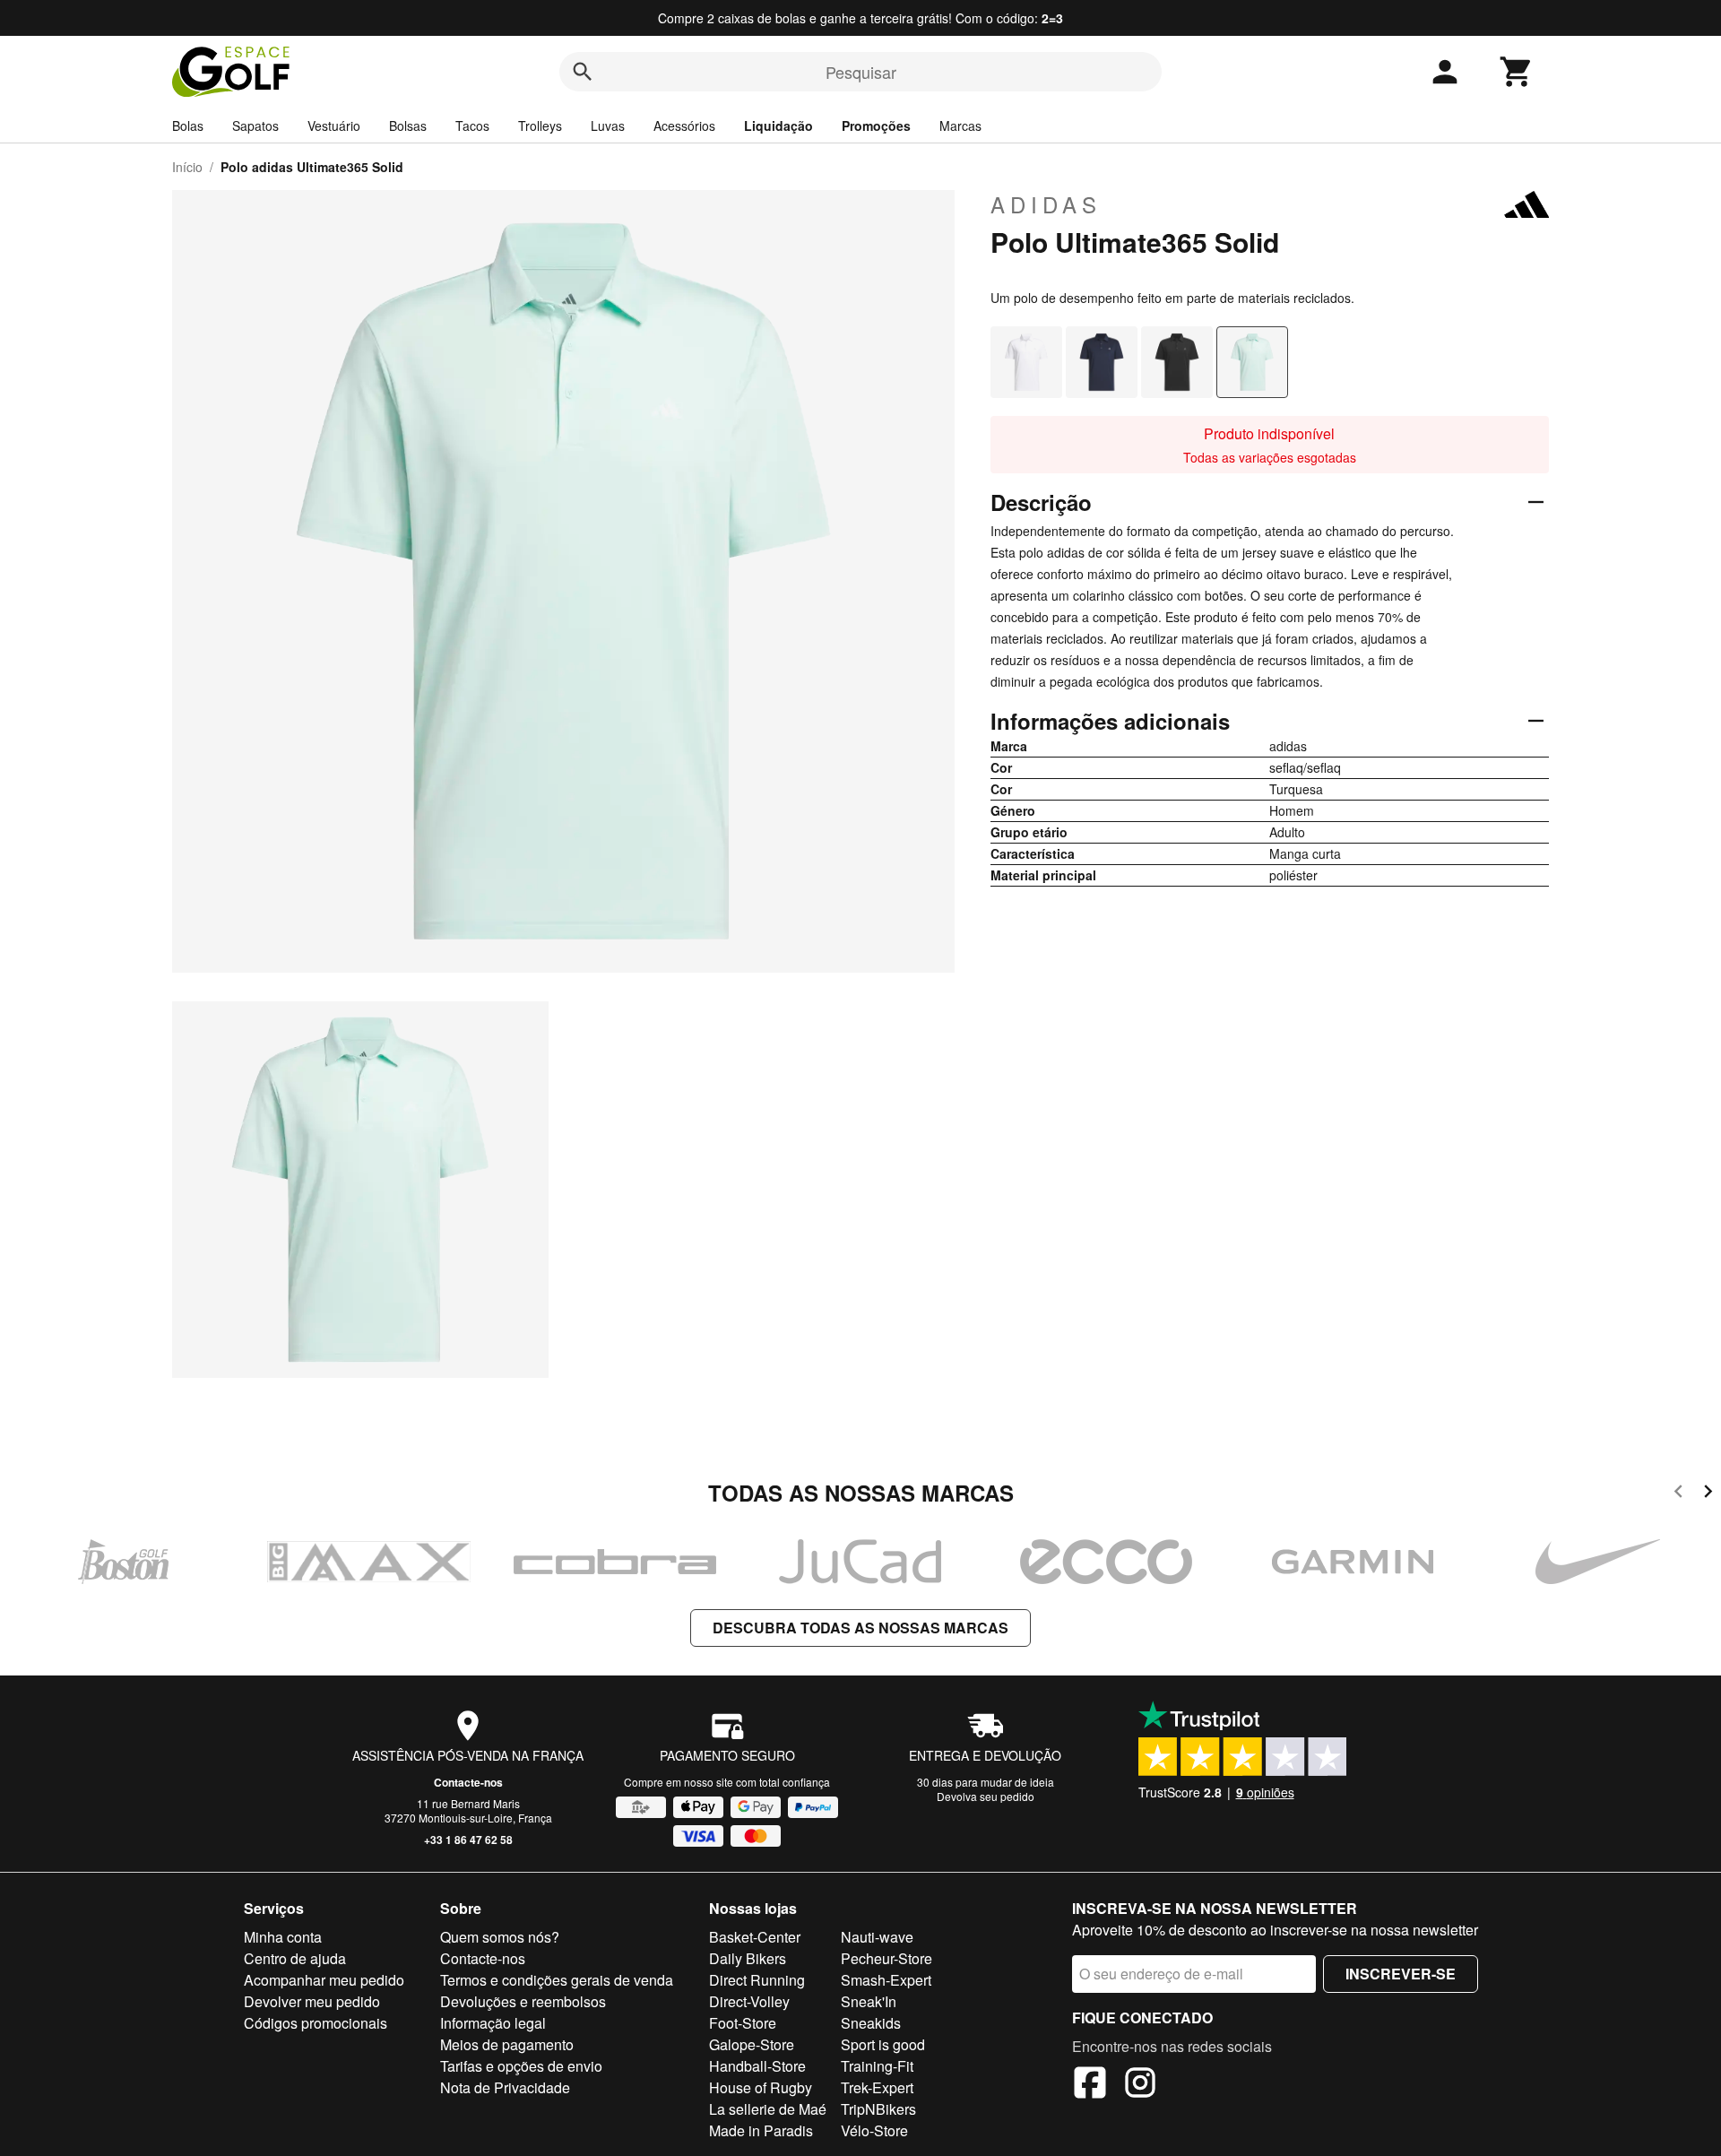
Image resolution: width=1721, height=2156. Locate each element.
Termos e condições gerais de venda (557, 1980)
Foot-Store (743, 2023)
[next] (1708, 1494)
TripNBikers (878, 2109)
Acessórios (684, 126)
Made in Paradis (761, 2130)
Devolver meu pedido (312, 2001)
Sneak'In (869, 2001)
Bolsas (408, 126)
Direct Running (757, 1980)
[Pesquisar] (583, 72)
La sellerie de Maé (768, 2109)
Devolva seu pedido (986, 1796)
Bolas (188, 126)
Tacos (472, 126)
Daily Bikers (748, 1958)
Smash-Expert (886, 1980)
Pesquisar (861, 72)
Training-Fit (877, 2066)
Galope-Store (752, 2044)
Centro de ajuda (295, 1958)
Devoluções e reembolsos (523, 2001)
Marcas (960, 126)
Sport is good (883, 2044)
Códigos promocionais (316, 2023)
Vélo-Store (874, 2130)
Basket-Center (755, 1937)
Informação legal (493, 2023)
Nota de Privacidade (505, 2087)
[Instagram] (1140, 2085)
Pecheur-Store (886, 1958)
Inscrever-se (1401, 1974)
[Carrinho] (1517, 72)
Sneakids (871, 2023)
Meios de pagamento (507, 2044)
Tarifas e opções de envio (521, 2066)
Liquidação (778, 126)
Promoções (876, 126)
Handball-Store (757, 2066)
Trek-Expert (877, 2087)
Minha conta (283, 1937)
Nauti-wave (877, 1937)
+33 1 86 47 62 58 (468, 1840)
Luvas (608, 126)
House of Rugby (761, 2087)
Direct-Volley (749, 2001)
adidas (1046, 204)
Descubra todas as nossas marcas (860, 1628)
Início (187, 167)
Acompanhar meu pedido (324, 1980)
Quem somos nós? (500, 1937)
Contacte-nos (468, 1782)
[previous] (1678, 1494)
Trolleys (540, 126)
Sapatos (255, 126)
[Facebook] (1090, 2085)
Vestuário (334, 126)
